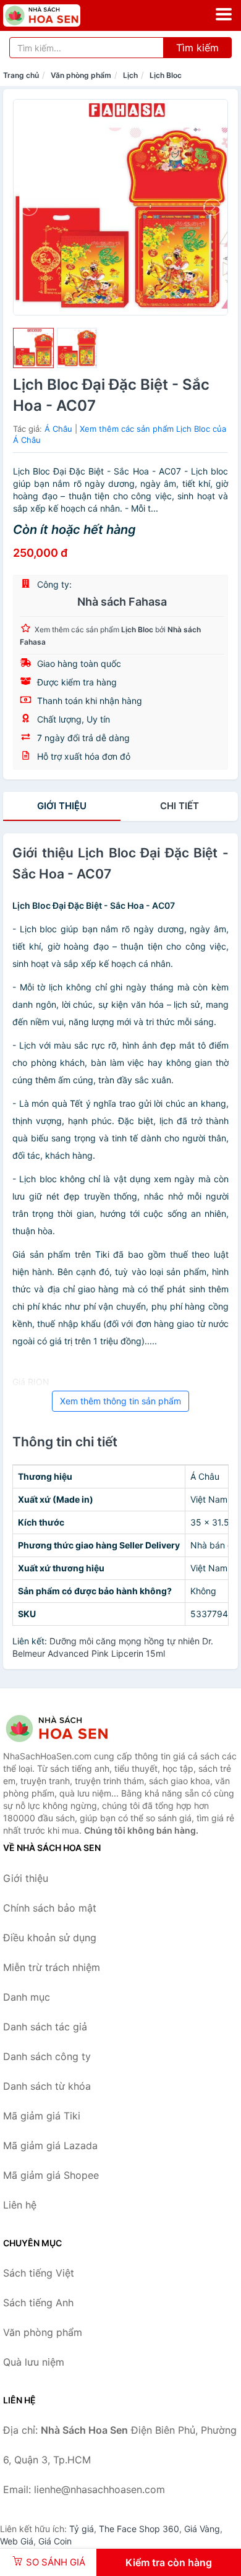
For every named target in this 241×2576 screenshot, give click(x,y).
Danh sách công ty (47, 2056)
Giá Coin (55, 2541)
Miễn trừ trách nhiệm (52, 1967)
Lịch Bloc (166, 75)
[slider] (33, 348)
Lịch (130, 75)
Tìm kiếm (197, 48)
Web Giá (17, 2541)
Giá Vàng (202, 2529)
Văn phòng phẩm (81, 75)
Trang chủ (21, 75)
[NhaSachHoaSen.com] (57, 15)
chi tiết (180, 806)
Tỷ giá (82, 2529)
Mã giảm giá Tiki (42, 2116)
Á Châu (58, 429)
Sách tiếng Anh (38, 2303)
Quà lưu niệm (34, 2362)
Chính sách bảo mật (50, 1908)
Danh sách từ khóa (47, 2086)
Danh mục (27, 1997)
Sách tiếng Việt (39, 2273)
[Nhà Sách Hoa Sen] (65, 1728)
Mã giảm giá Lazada (50, 2145)
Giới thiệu (62, 806)
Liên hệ (20, 2205)
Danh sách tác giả (45, 2027)
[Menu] (224, 14)
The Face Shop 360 (139, 2529)
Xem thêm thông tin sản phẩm (120, 1401)
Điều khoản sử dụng (50, 1938)
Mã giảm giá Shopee (51, 2175)
